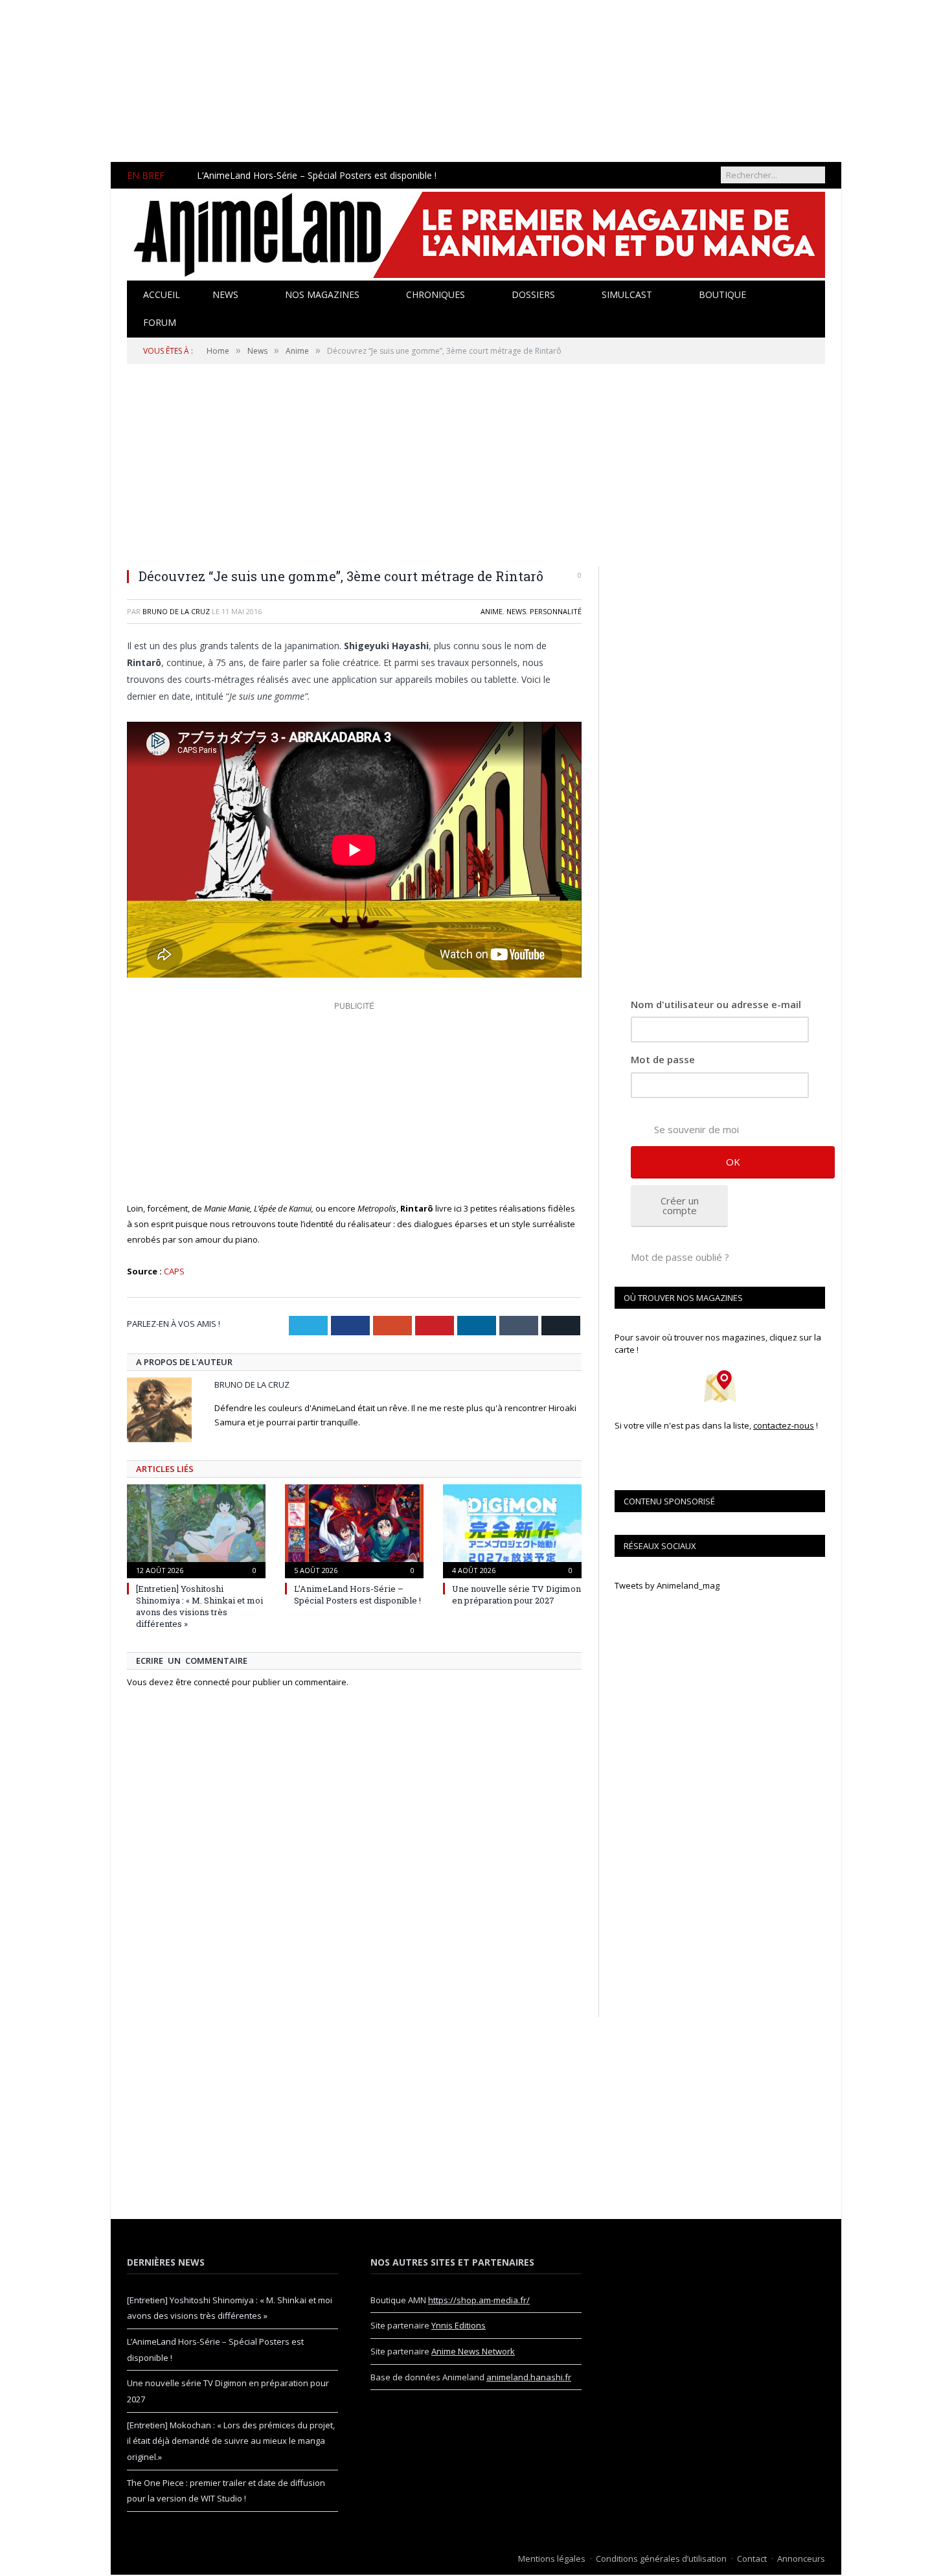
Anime (492, 611)
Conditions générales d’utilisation (661, 2559)
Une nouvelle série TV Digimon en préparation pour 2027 (516, 1594)
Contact (752, 2559)
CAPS (174, 1271)
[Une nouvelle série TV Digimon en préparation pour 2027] (512, 1530)
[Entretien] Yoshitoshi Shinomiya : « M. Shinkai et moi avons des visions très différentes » (199, 1606)
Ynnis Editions (459, 2325)
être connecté (203, 1682)
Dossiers (533, 294)
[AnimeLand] (476, 233)
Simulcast (627, 294)
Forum (160, 322)
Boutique (722, 294)
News (225, 294)
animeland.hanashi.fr (529, 2377)
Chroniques (436, 294)
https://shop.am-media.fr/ (479, 2300)
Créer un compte (680, 1205)
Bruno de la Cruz (176, 611)
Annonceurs (801, 2559)
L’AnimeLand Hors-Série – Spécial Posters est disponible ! (317, 176)
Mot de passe (663, 1059)
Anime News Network (473, 2351)
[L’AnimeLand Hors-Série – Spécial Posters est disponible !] (354, 1530)
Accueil (162, 294)
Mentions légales (552, 2559)
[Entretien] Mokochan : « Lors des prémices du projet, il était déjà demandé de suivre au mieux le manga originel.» (231, 2441)
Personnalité (556, 611)
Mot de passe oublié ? (680, 1257)
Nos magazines (322, 294)
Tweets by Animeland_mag (667, 1585)
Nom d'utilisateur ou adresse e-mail (716, 1004)
